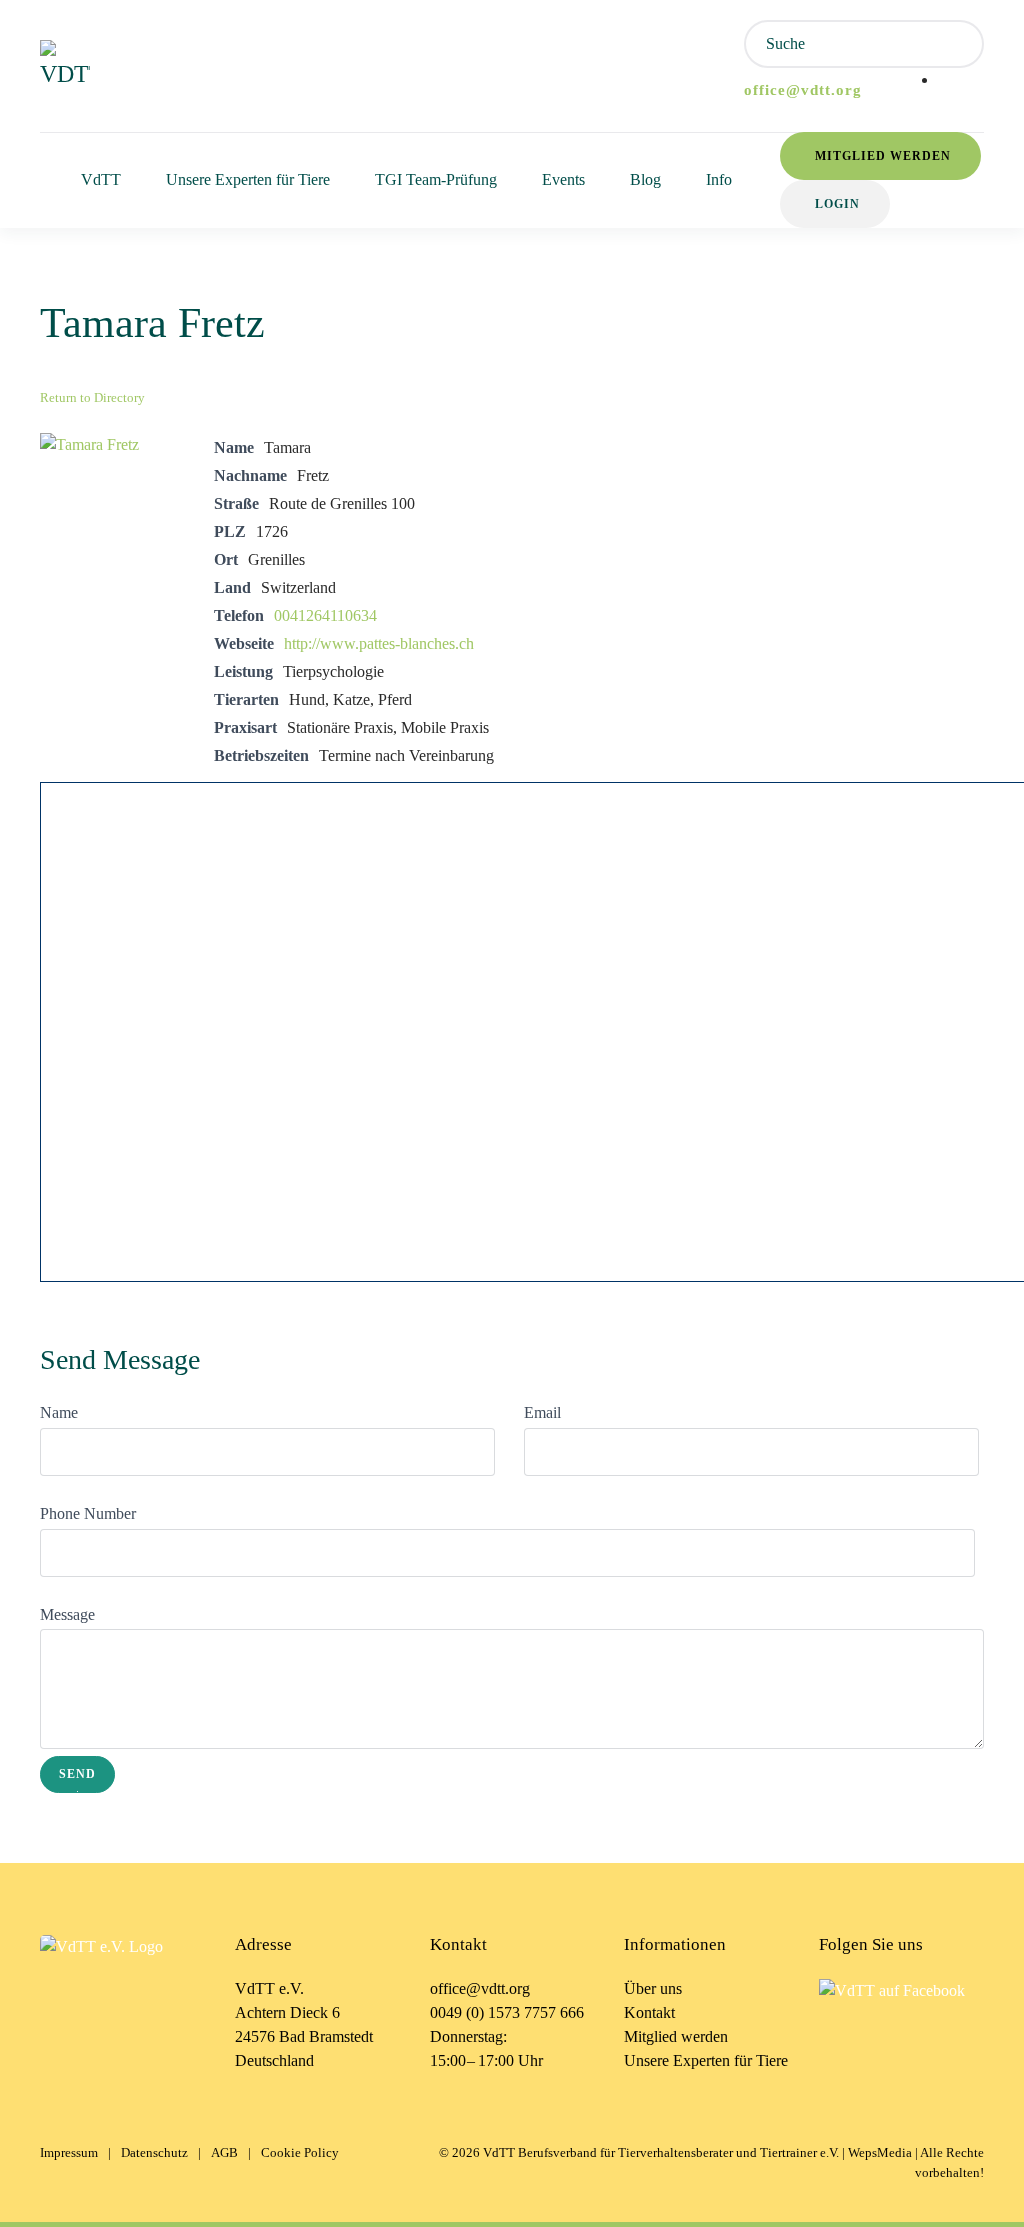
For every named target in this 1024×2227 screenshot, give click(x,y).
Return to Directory (92, 397)
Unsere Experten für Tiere (706, 2060)
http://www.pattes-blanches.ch (379, 643)
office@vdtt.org (803, 90)
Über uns (653, 1988)
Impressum (69, 2152)
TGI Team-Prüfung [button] (436, 179)
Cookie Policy (300, 2152)
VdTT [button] (101, 179)
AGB (224, 2152)
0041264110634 (325, 615)
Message (67, 1614)
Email (542, 1412)
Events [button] (563, 179)
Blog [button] (645, 179)
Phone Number (88, 1513)
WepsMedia (880, 2152)
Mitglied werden (883, 156)
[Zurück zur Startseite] (65, 66)
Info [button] (719, 179)
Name (59, 1412)
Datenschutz (154, 2152)
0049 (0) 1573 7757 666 (507, 2012)
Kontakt (649, 2012)
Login (837, 204)
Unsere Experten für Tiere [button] (248, 179)
